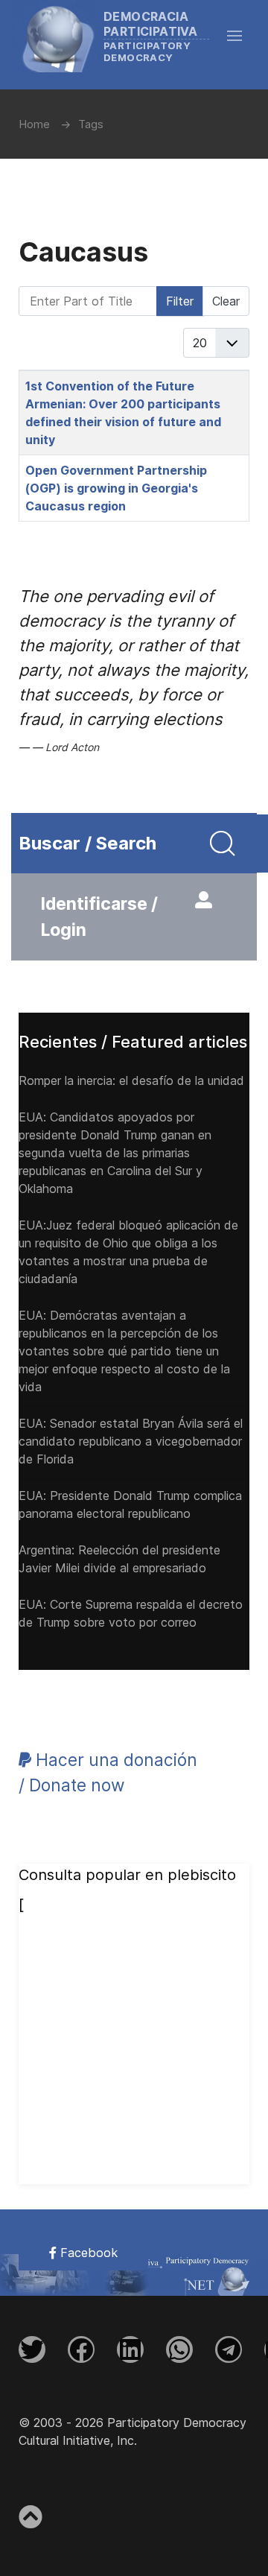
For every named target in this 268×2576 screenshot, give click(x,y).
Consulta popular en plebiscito (127, 1875)
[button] (242, 36)
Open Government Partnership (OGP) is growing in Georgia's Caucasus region (116, 488)
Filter (180, 301)
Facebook (87, 2253)
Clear (226, 301)
